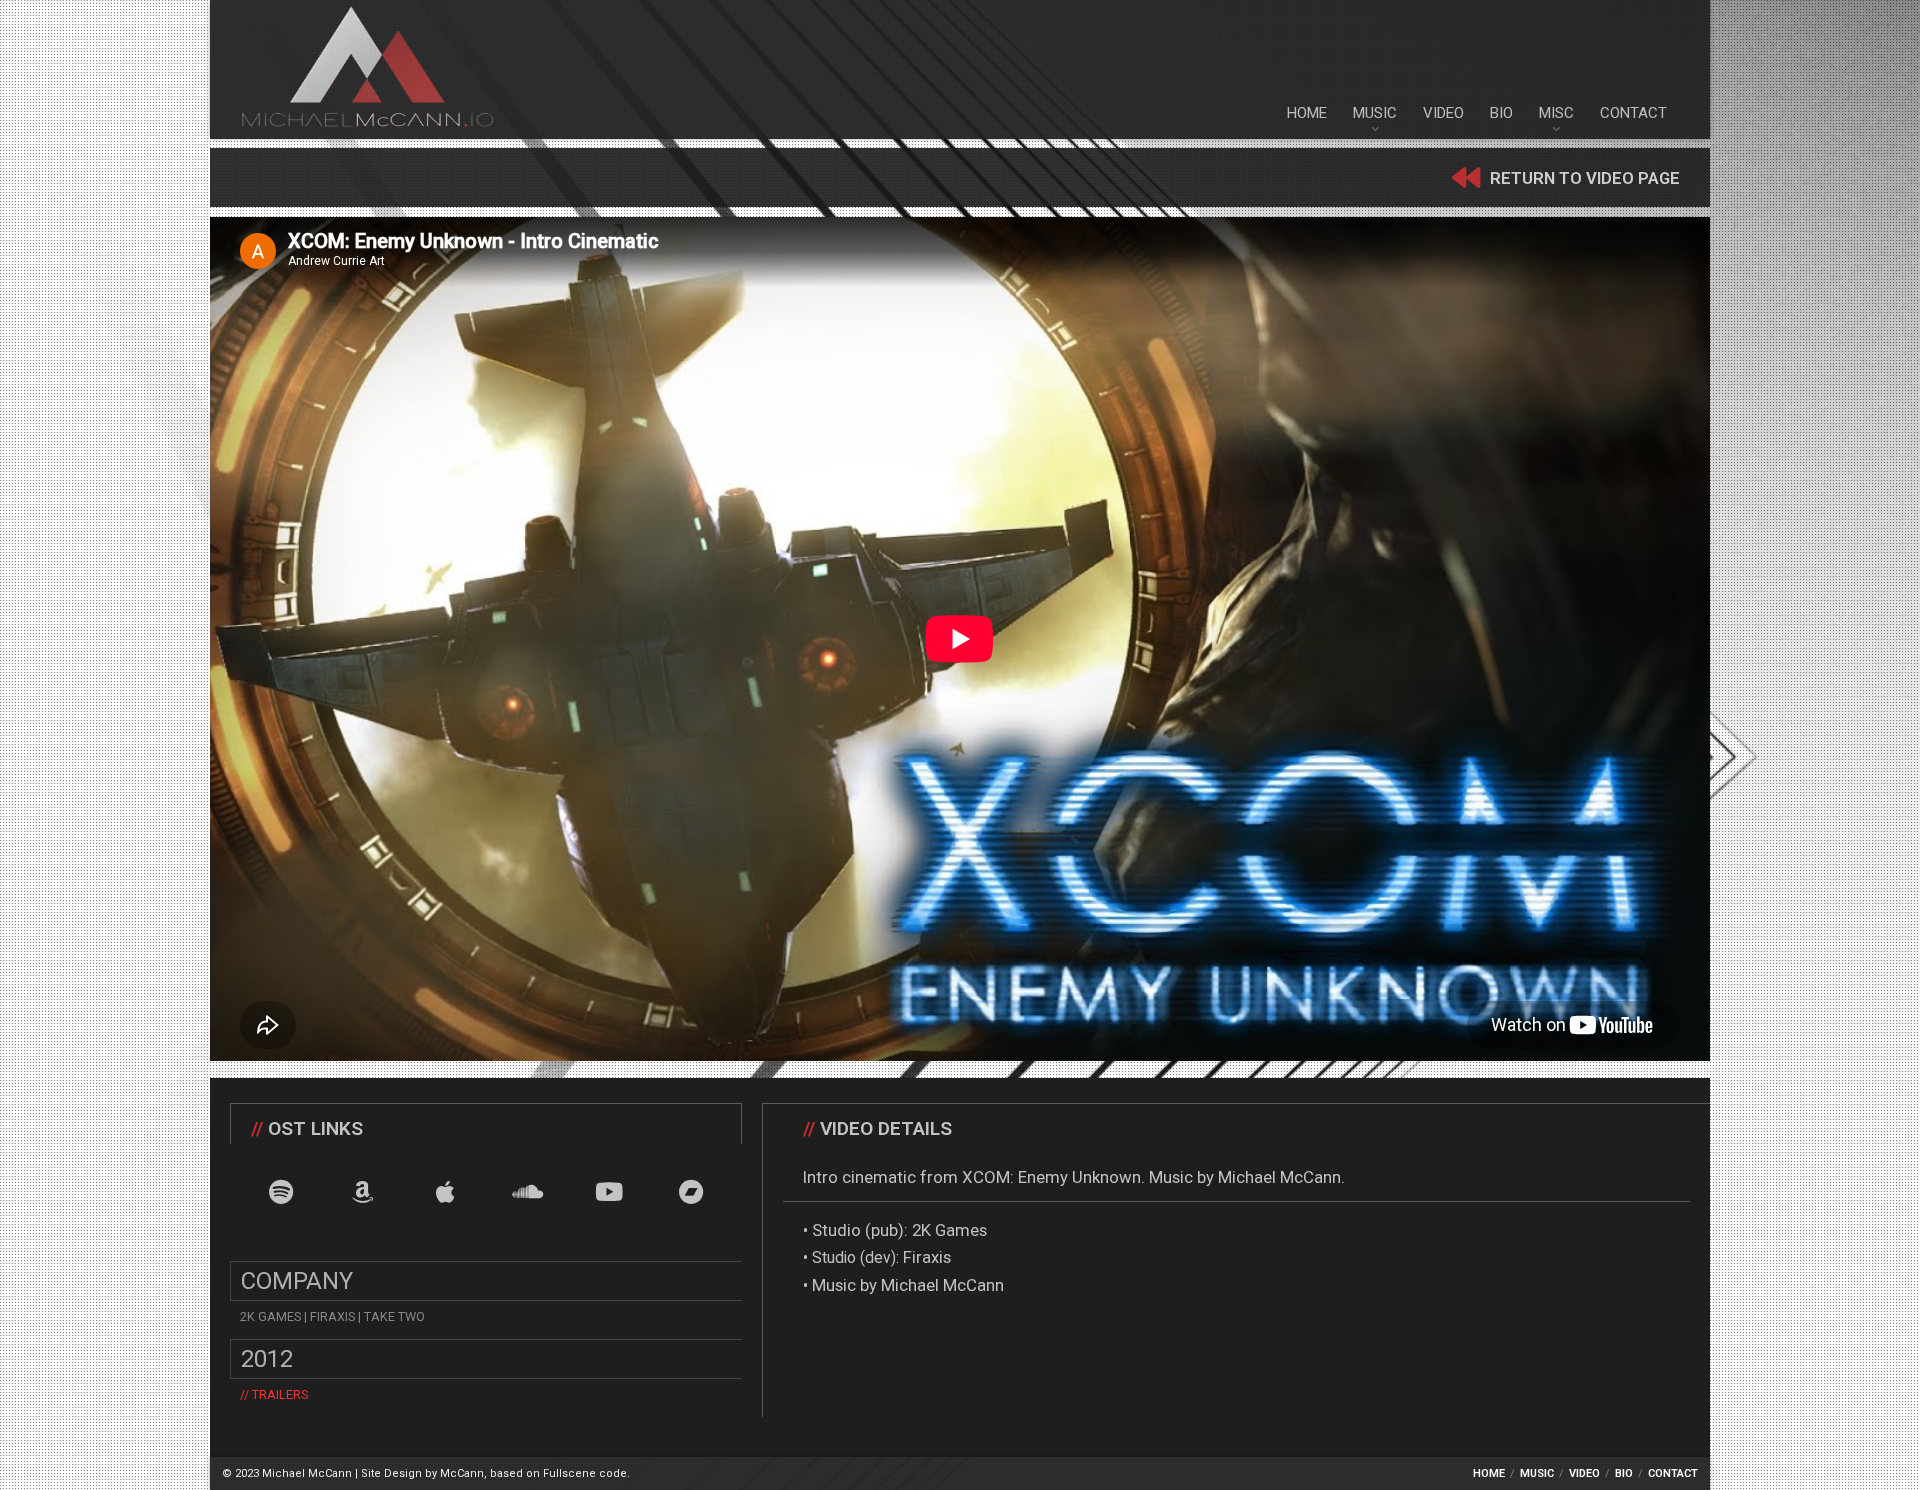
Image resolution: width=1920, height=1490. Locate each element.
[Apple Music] (445, 1191)
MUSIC (1375, 113)
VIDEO (1443, 113)
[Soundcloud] (527, 1191)
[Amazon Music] (363, 1191)
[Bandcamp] (691, 1191)
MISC (1556, 113)
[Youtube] (609, 1191)
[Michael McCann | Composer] (367, 69)
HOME (1307, 113)
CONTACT (1633, 113)
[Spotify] (281, 1191)
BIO (1501, 113)
